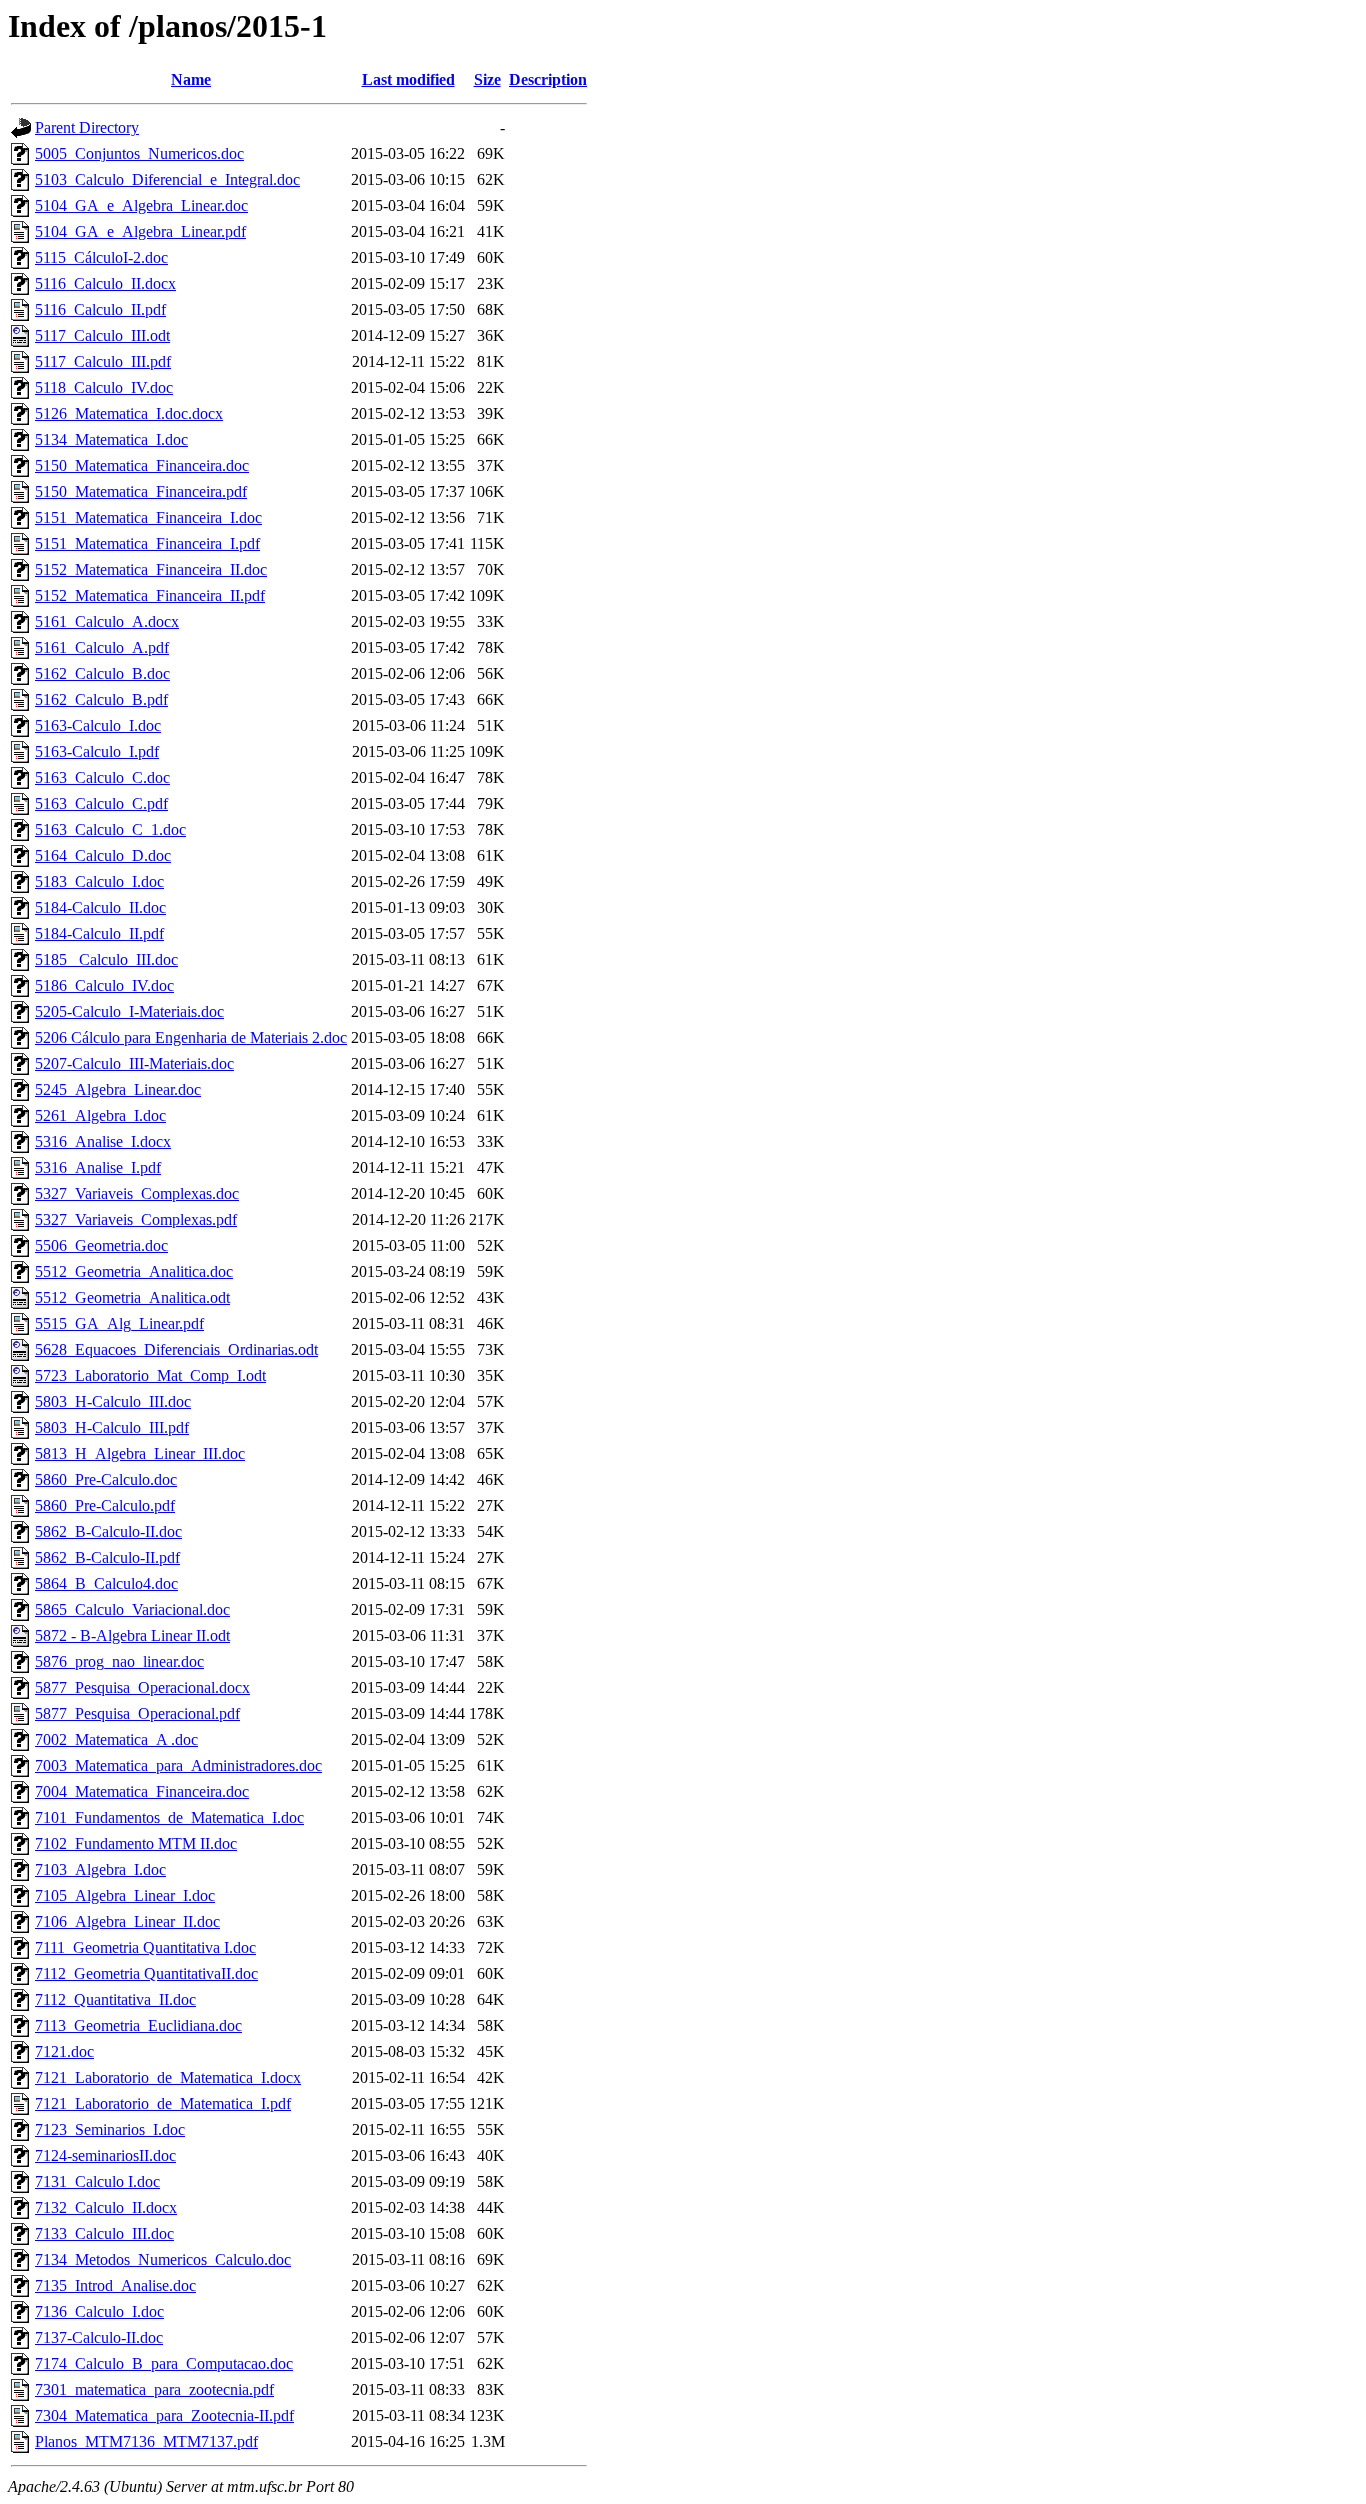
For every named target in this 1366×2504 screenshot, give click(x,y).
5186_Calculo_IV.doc (104, 985)
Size (487, 79)
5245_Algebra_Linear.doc (118, 1089)
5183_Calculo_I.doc (99, 881)
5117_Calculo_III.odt (102, 335)
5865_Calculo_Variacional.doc (132, 1609)
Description (548, 79)
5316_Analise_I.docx (103, 1141)
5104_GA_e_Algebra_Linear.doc (141, 205)
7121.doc (64, 2051)
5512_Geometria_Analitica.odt (132, 1297)
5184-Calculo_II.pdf (99, 933)
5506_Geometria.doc (101, 1245)
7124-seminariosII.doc (105, 2155)
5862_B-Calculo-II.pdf (107, 1557)
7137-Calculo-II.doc (99, 2337)
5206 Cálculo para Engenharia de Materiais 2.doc (191, 1037)
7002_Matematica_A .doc (116, 1739)
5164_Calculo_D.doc (103, 855)
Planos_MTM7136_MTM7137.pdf (146, 2441)
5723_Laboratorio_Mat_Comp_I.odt (150, 1375)
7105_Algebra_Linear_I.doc (125, 1895)
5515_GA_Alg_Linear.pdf (119, 1323)
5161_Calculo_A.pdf (102, 647)
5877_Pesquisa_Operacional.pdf (137, 1713)
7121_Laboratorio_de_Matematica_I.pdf (163, 2103)
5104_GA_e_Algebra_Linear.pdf (140, 231)
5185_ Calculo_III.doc (106, 959)
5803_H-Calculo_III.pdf (112, 1427)
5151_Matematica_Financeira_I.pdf (147, 543)
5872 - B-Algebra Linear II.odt (132, 1635)
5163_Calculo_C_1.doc (110, 829)
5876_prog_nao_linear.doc (119, 1661)
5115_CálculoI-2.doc (101, 257)
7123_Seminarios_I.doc (110, 2129)
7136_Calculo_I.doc (99, 2311)
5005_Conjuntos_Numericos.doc (139, 153)
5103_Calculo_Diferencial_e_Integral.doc (167, 179)
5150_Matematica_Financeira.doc (142, 465)
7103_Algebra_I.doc (100, 1869)
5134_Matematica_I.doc (111, 439)
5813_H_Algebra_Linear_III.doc (140, 1453)
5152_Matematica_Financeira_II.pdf (150, 595)
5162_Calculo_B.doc (102, 673)
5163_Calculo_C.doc (102, 777)
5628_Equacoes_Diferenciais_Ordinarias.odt (176, 1349)
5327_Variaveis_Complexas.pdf (136, 1219)
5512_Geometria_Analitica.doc (134, 1271)
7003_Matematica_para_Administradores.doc (178, 1765)
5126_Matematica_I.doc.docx (129, 413)
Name (191, 79)
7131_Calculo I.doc (97, 2181)
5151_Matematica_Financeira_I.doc (148, 517)
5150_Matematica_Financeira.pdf (141, 491)
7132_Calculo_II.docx (106, 2207)
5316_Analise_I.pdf (98, 1167)
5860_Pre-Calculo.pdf (105, 1505)
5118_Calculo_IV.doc (104, 387)
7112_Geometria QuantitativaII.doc (146, 1973)
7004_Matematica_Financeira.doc (142, 1791)
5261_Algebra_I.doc (100, 1115)
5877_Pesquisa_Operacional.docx (142, 1687)
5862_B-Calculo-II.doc (108, 1531)
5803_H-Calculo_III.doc (113, 1401)
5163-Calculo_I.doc (98, 725)
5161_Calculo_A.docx (107, 621)
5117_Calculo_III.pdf (103, 361)
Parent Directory (87, 127)
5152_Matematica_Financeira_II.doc (151, 569)
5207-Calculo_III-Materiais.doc (134, 1063)
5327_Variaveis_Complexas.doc (137, 1193)
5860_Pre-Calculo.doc (106, 1479)
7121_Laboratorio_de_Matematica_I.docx (168, 2077)
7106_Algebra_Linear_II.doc (127, 1921)
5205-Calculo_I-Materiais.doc (129, 1011)
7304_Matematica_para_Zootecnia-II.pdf (164, 2415)
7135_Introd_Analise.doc (115, 2285)
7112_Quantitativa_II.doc (115, 1999)
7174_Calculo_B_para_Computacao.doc (164, 2363)
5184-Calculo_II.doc (100, 907)
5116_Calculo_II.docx (105, 283)
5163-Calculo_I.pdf (97, 751)
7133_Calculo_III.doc (104, 2233)
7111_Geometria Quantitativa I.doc (145, 1947)
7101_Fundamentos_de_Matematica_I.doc (169, 1817)
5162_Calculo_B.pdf (101, 699)
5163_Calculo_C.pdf (101, 803)
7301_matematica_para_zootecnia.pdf (154, 2389)
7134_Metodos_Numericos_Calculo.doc (163, 2259)
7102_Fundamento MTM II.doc (136, 1843)
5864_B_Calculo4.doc (106, 1583)
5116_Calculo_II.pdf (100, 309)
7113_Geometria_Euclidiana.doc (138, 2025)
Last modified (408, 79)
